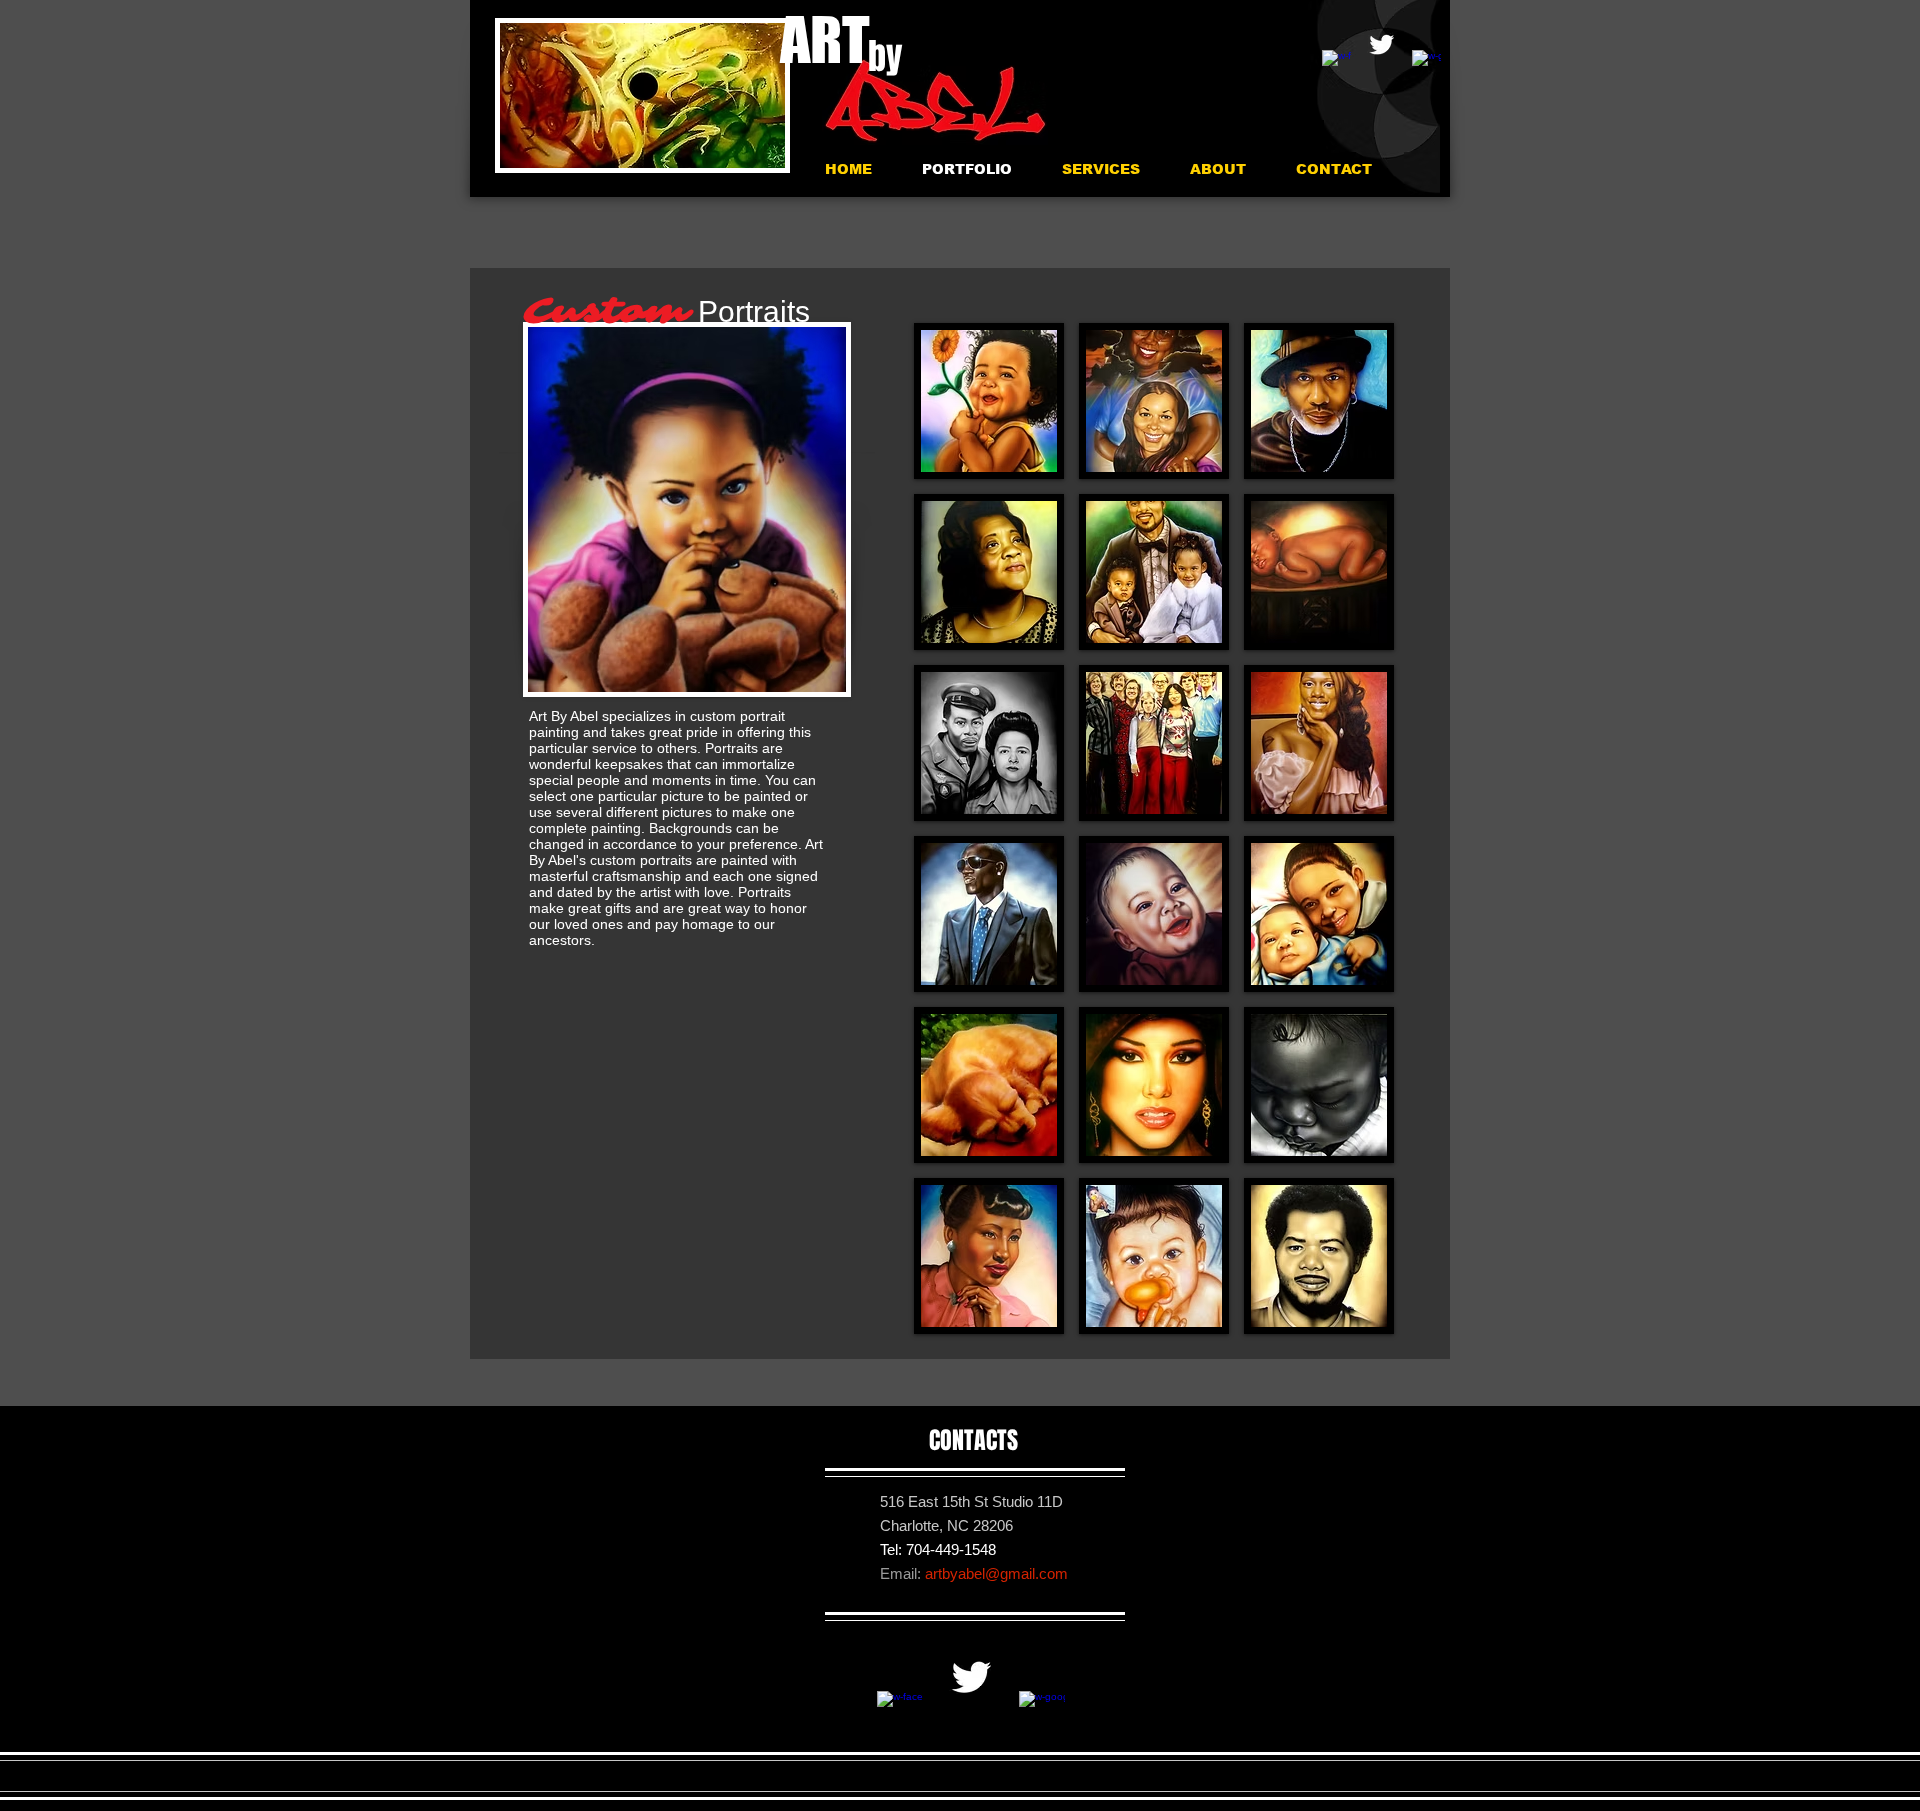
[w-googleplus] (1426, 64)
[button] (989, 401)
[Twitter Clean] (1381, 44)
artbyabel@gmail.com (996, 1573)
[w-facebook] (1336, 64)
